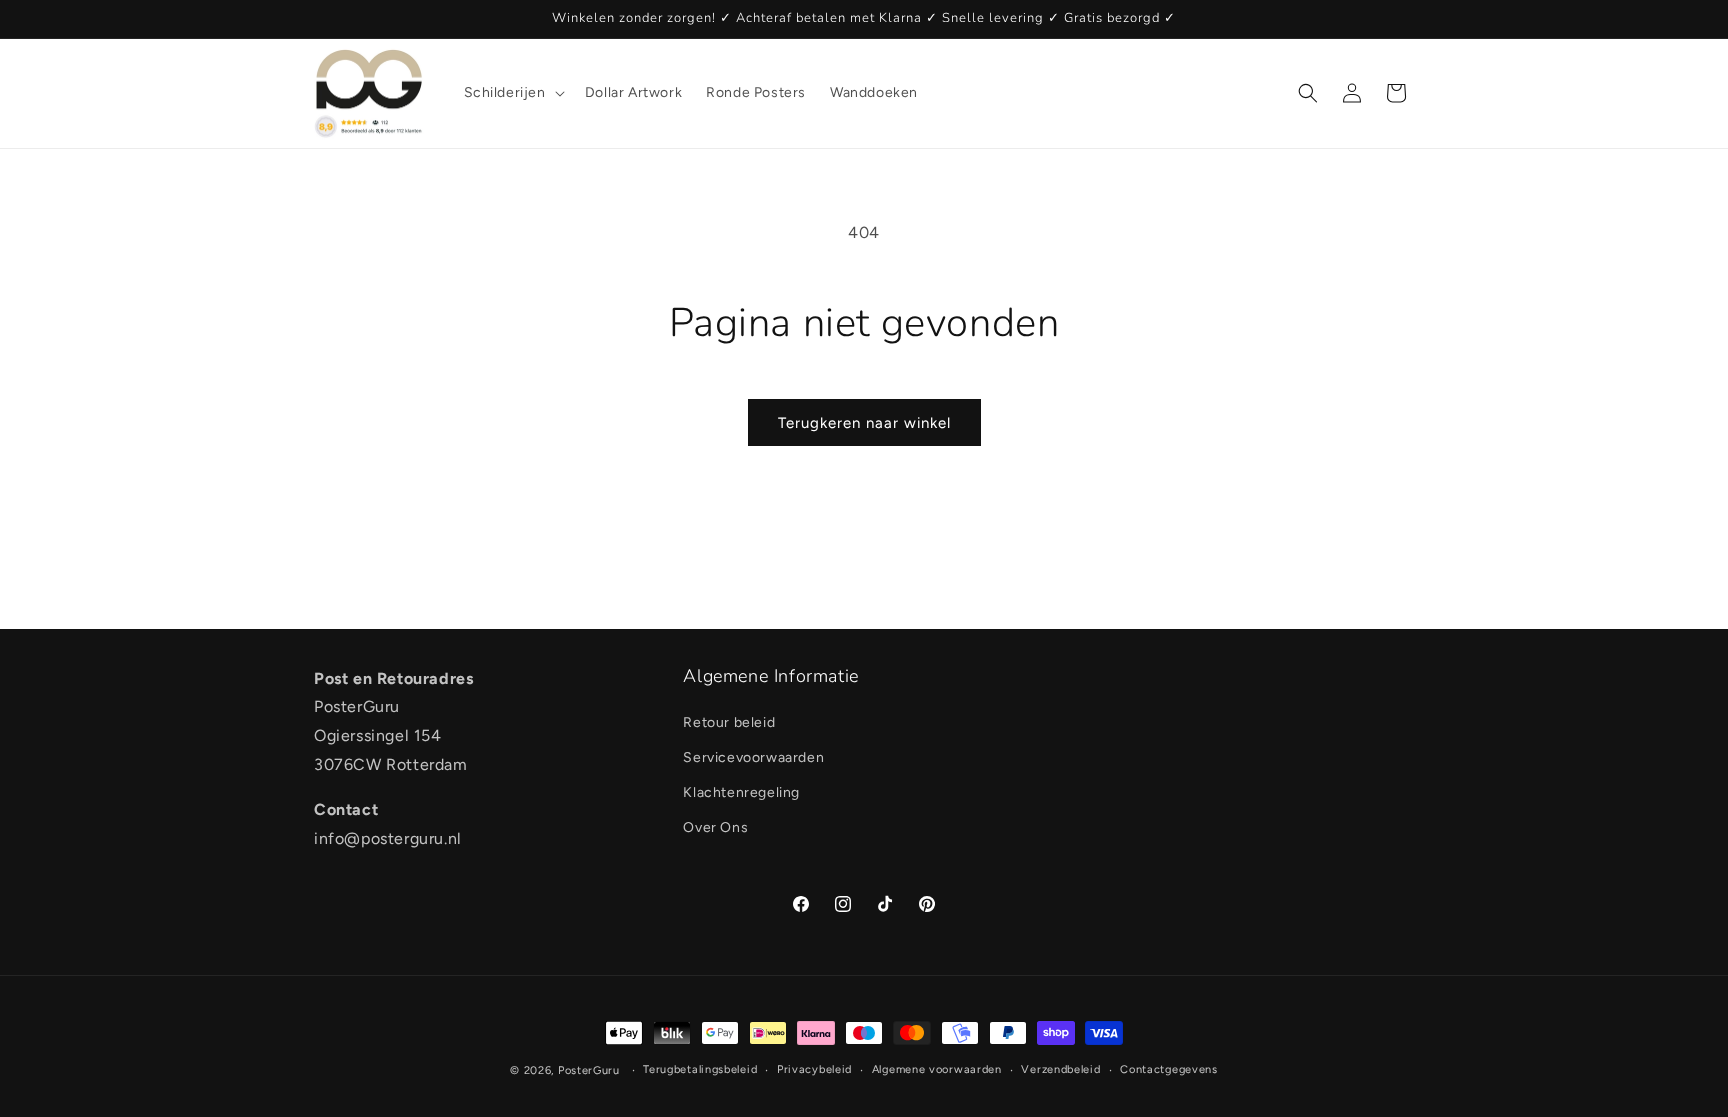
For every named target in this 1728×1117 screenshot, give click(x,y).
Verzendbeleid (1060, 1069)
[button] (512, 93)
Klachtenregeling (741, 792)
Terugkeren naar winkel (864, 423)
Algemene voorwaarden (937, 1069)
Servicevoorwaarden (753, 757)
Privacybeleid (814, 1069)
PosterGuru (589, 1070)
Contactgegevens (1169, 1069)
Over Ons (715, 827)
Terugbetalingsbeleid (700, 1069)
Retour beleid (729, 722)
